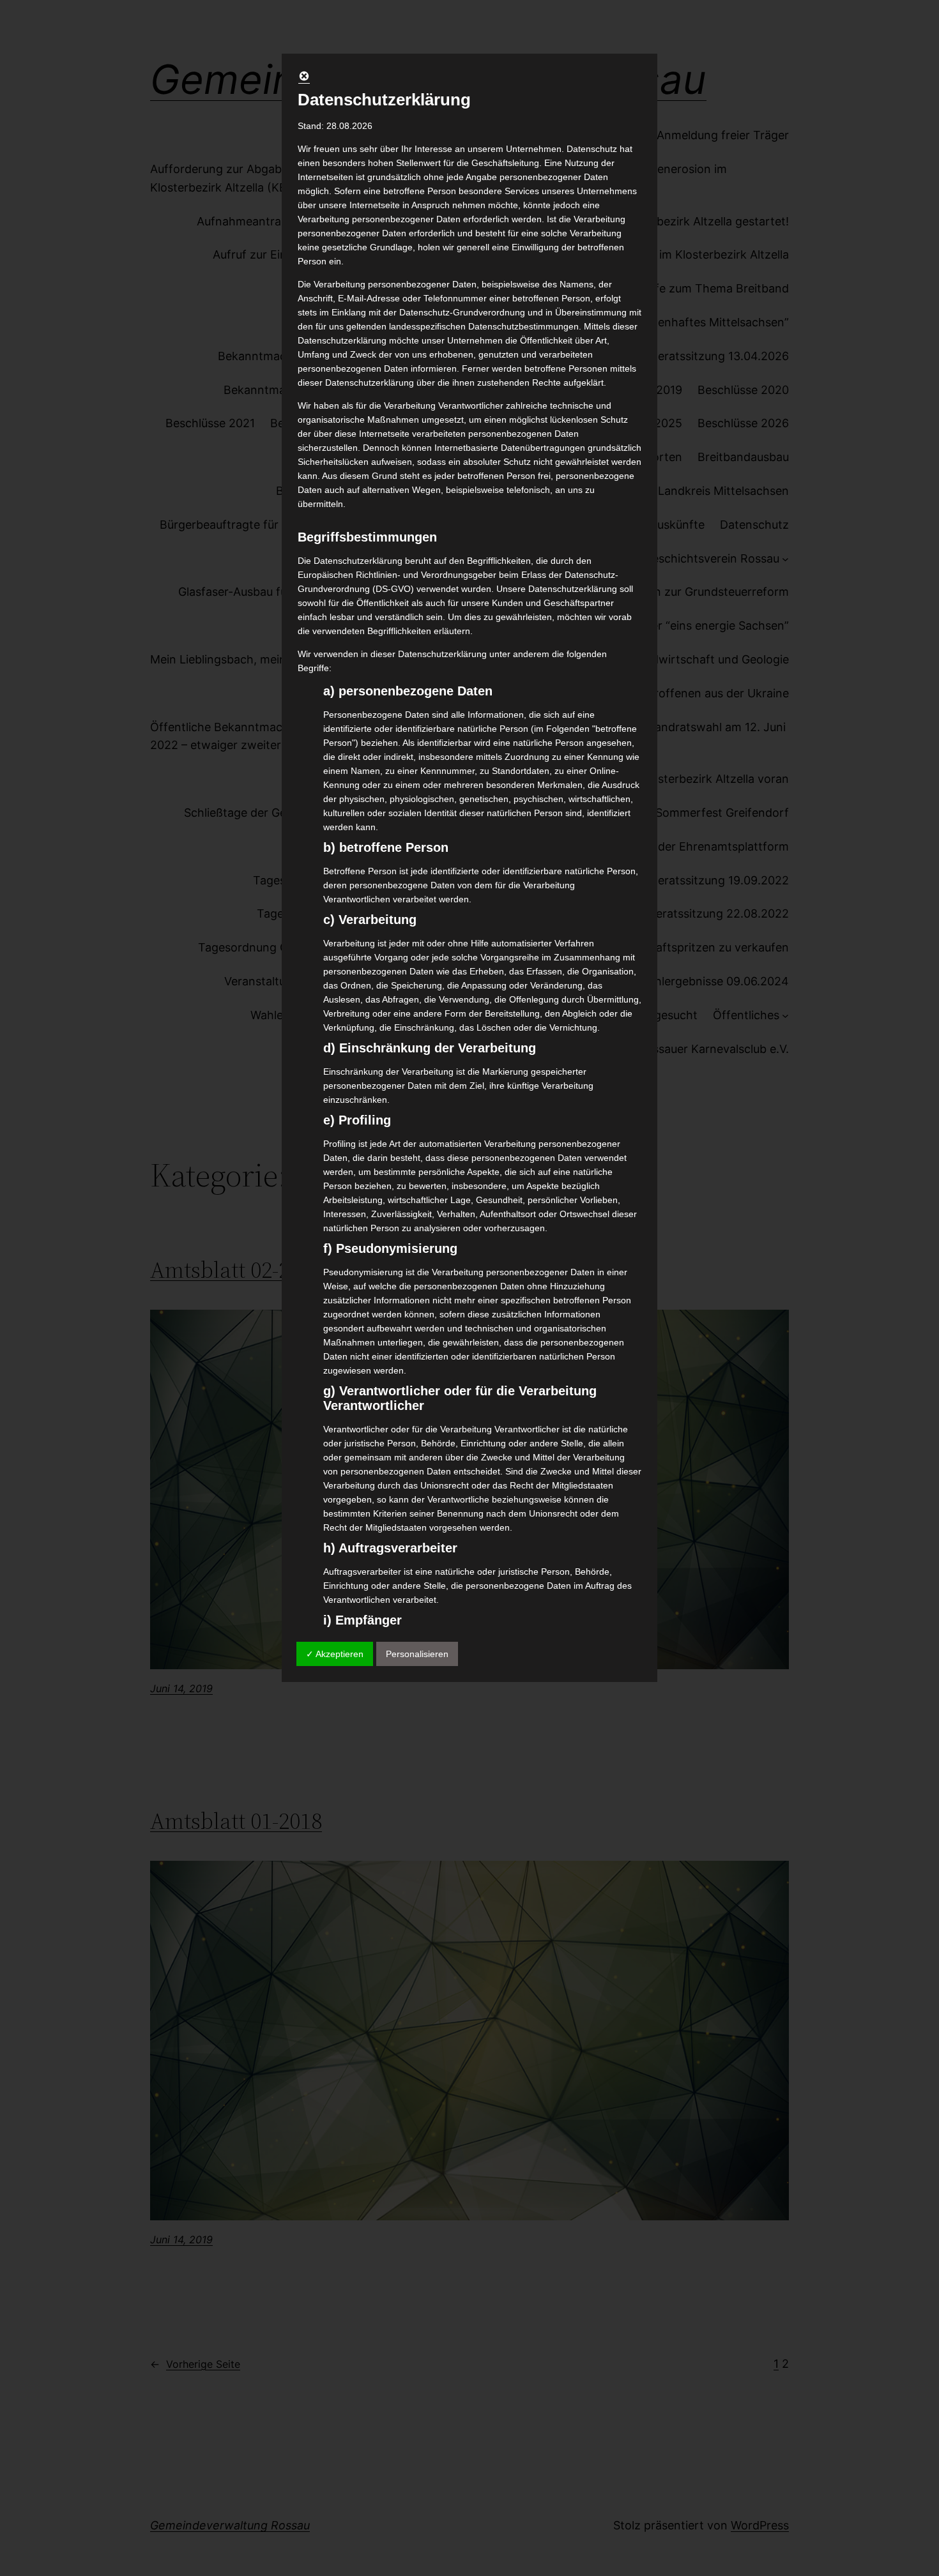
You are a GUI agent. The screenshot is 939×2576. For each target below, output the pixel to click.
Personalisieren (417, 1654)
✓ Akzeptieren (335, 1654)
